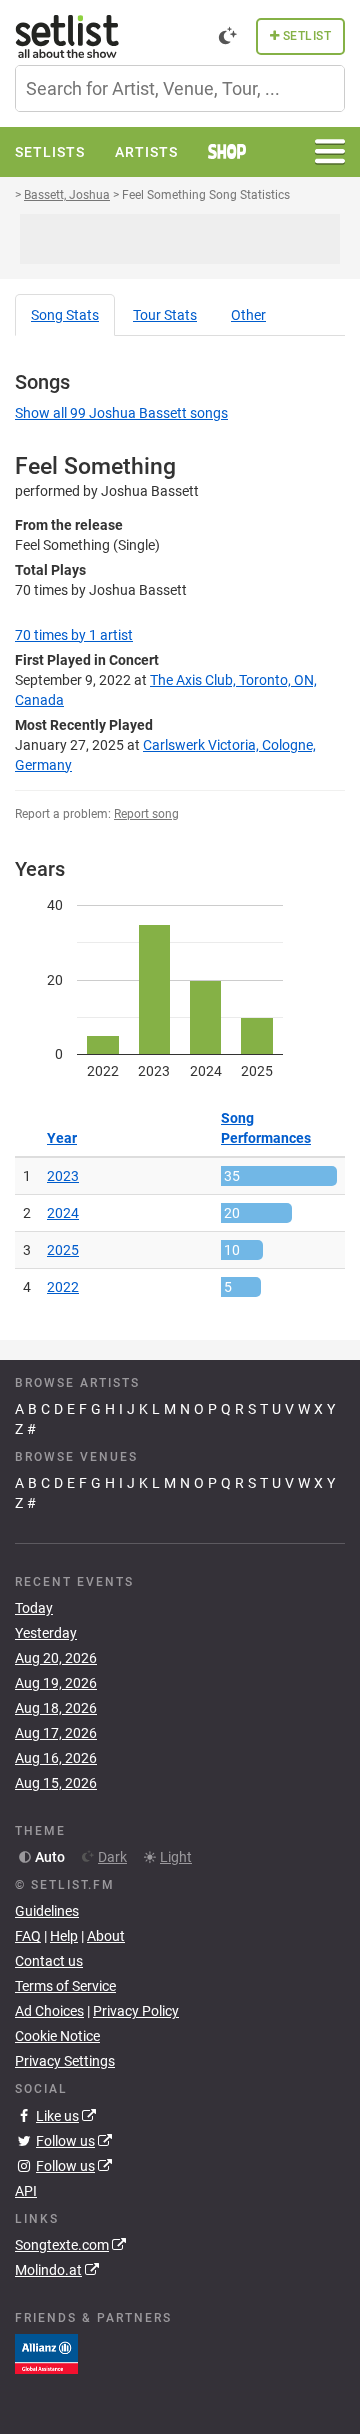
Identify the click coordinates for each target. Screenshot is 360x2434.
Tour (165, 315)
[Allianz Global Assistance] (46, 2353)
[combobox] (180, 88)
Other (248, 315)
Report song (146, 814)
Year (62, 1138)
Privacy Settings (65, 2061)
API (26, 2191)
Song (65, 315)
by (74, 635)
